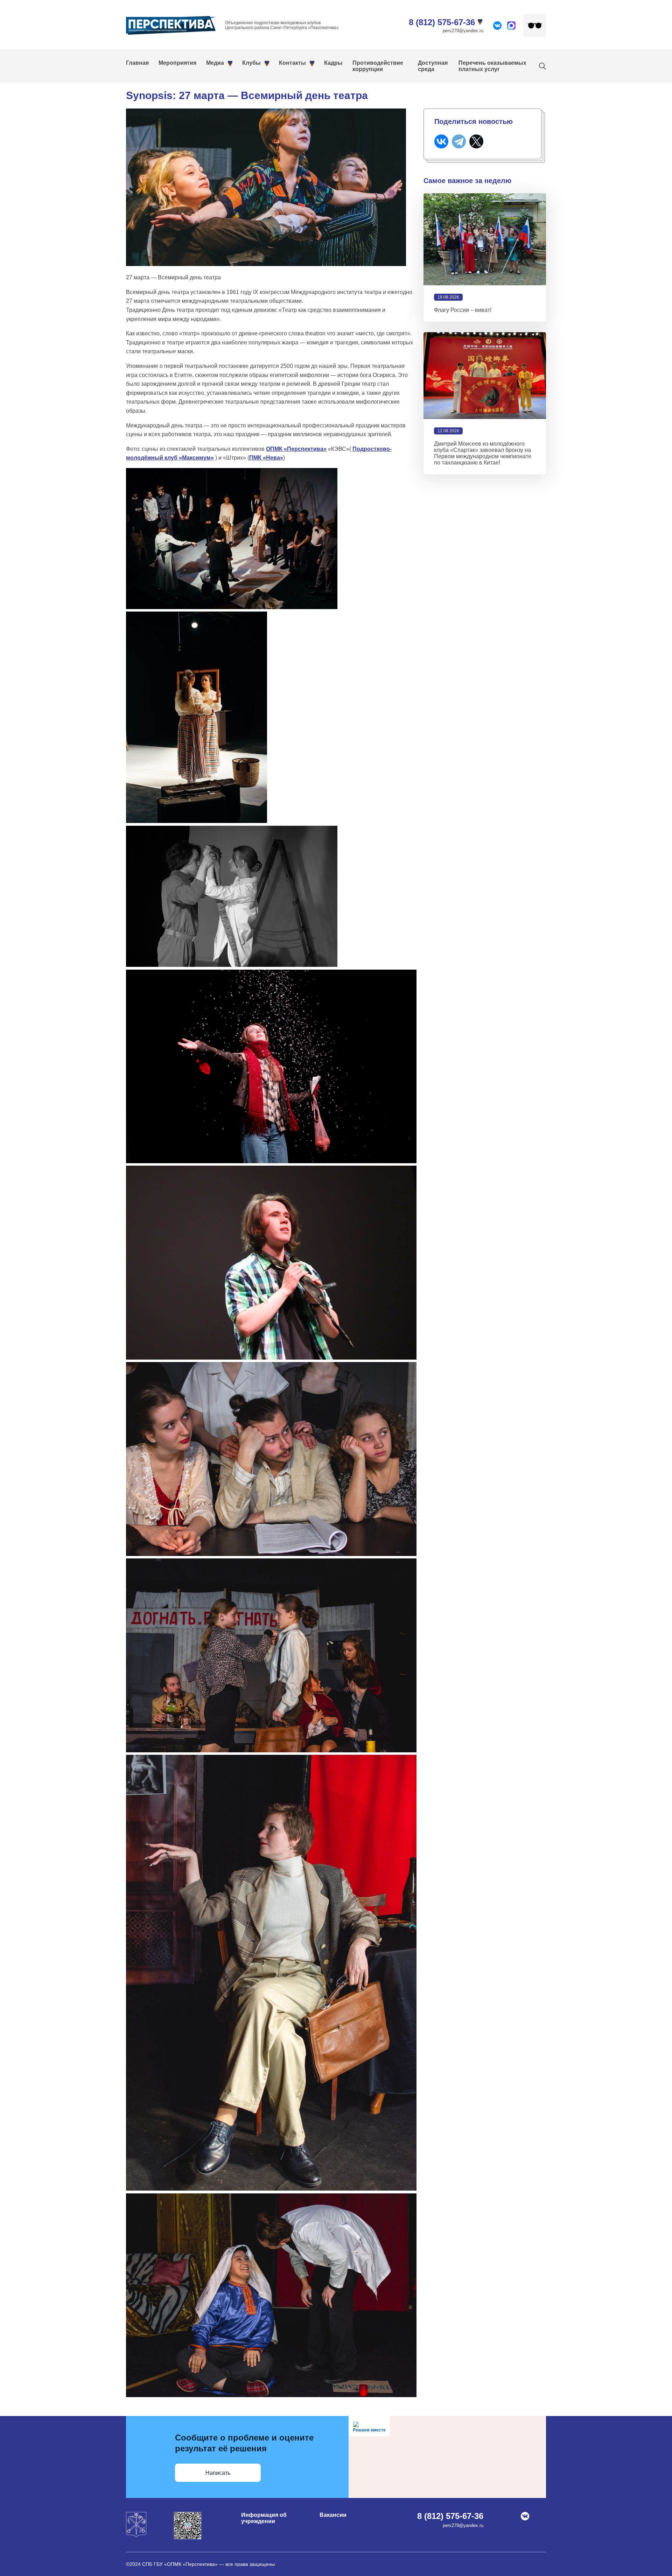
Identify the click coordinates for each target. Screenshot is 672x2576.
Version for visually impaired (535, 25)
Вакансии (333, 2515)
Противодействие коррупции (378, 66)
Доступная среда (433, 66)
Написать (218, 2473)
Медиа (215, 63)
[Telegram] (459, 141)
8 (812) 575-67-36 (442, 22)
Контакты (292, 63)
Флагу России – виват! (463, 310)
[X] (476, 141)
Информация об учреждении (264, 2518)
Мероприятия (177, 63)
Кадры (333, 63)
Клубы (251, 63)
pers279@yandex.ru (463, 31)
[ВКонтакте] (441, 141)
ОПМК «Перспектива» (296, 449)
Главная (137, 63)
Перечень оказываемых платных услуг (492, 66)
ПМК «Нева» (266, 458)
